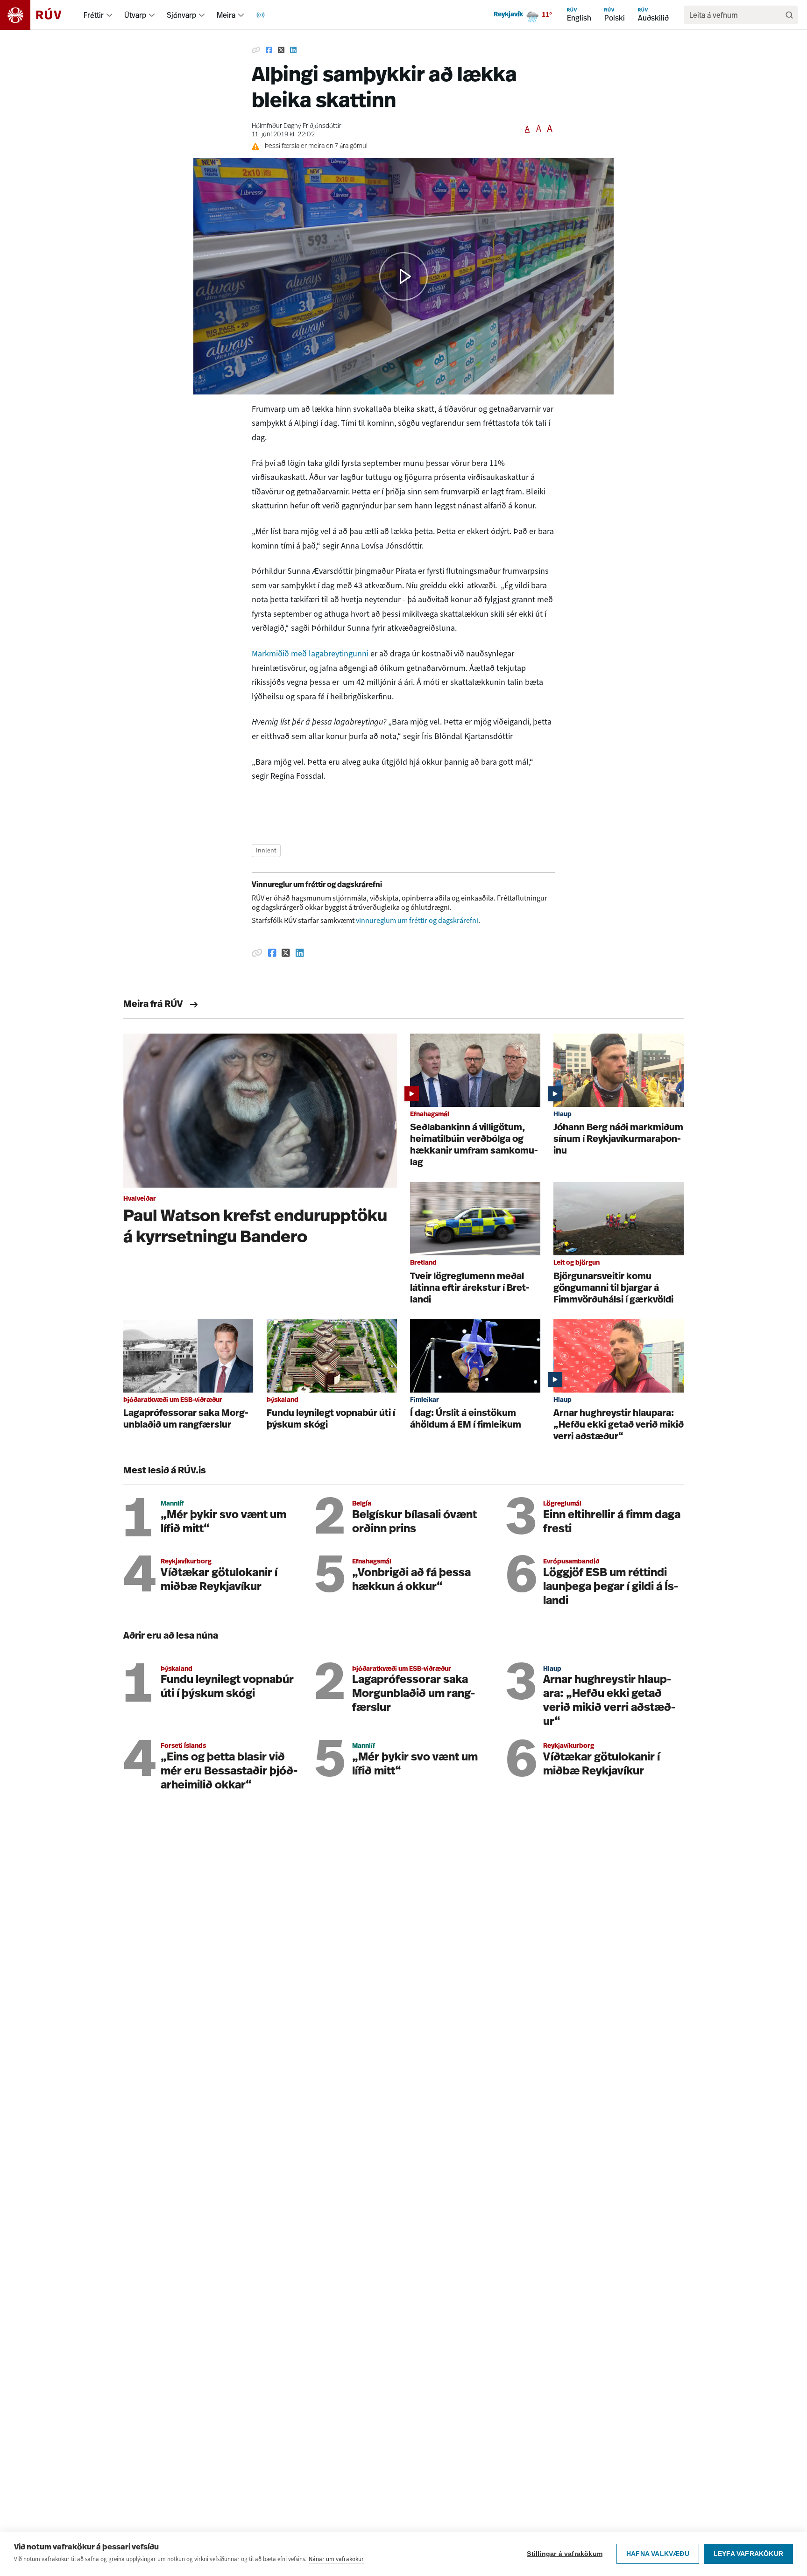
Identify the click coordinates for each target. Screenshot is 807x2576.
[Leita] (789, 15)
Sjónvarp (181, 15)
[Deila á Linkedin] (293, 50)
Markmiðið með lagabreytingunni (310, 654)
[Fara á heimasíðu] (39, 15)
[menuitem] (109, 15)
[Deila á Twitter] (281, 50)
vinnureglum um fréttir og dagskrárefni (417, 920)
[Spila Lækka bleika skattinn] (403, 276)
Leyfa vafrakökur (748, 2554)
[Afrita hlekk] (256, 50)
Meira (226, 15)
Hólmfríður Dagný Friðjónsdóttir (297, 126)
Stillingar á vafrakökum (565, 2554)
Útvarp (135, 15)
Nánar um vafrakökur (336, 2559)
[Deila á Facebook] (269, 50)
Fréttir (94, 15)
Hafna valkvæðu (658, 2554)
